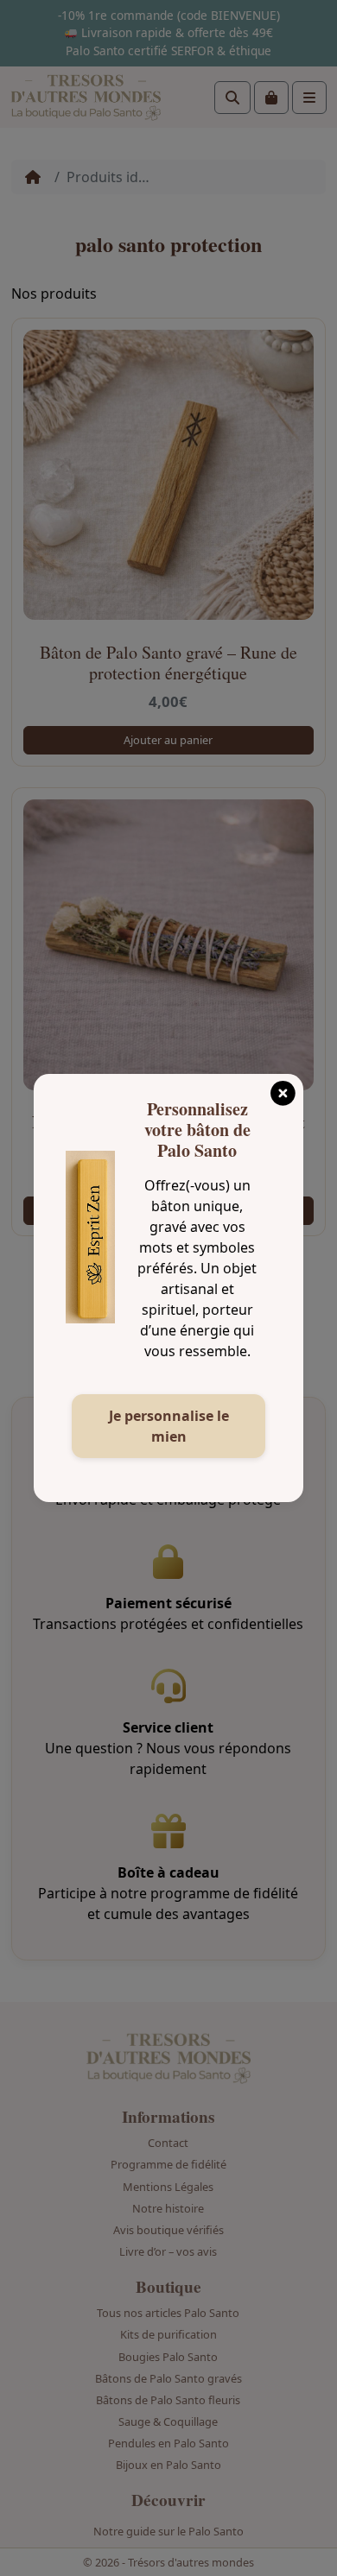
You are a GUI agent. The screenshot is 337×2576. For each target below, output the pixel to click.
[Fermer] (283, 1088)
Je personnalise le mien (169, 1426)
